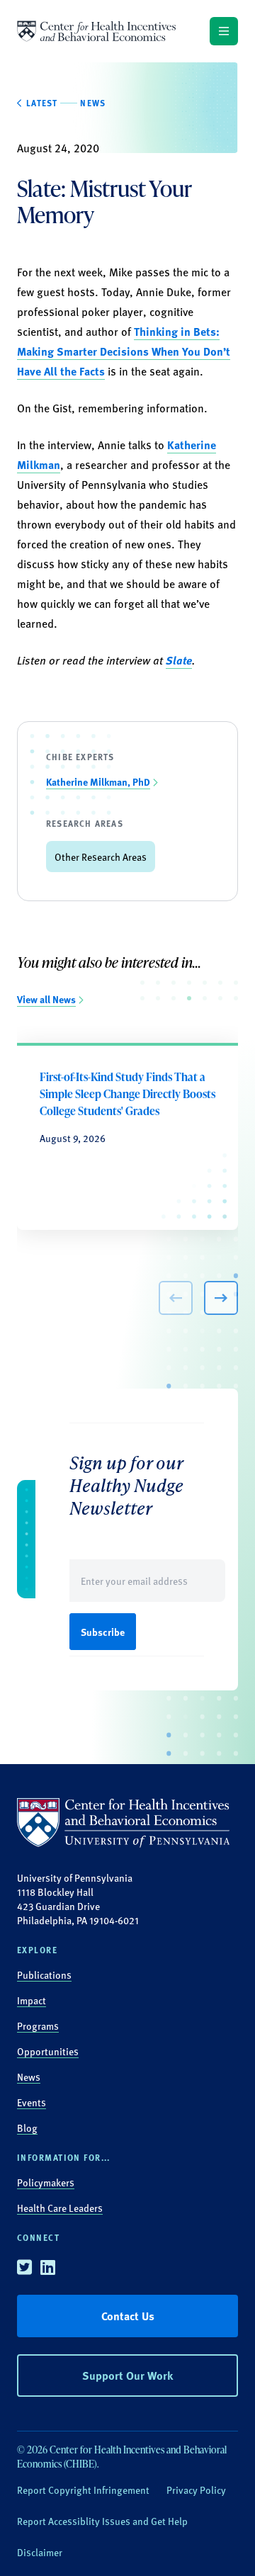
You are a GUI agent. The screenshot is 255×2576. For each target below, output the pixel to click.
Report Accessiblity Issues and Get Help (102, 2521)
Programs (38, 2026)
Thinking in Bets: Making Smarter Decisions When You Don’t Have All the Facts (124, 351)
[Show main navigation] (224, 31)
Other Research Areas (101, 857)
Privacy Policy (196, 2490)
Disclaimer (40, 2552)
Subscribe (103, 1632)
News (29, 2077)
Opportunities (48, 2051)
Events (32, 2102)
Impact (32, 2000)
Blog (27, 2128)
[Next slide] (221, 1298)
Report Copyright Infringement (83, 2490)
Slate (179, 660)
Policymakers (46, 2182)
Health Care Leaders (60, 2208)
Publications (44, 1975)
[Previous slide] (176, 1298)
